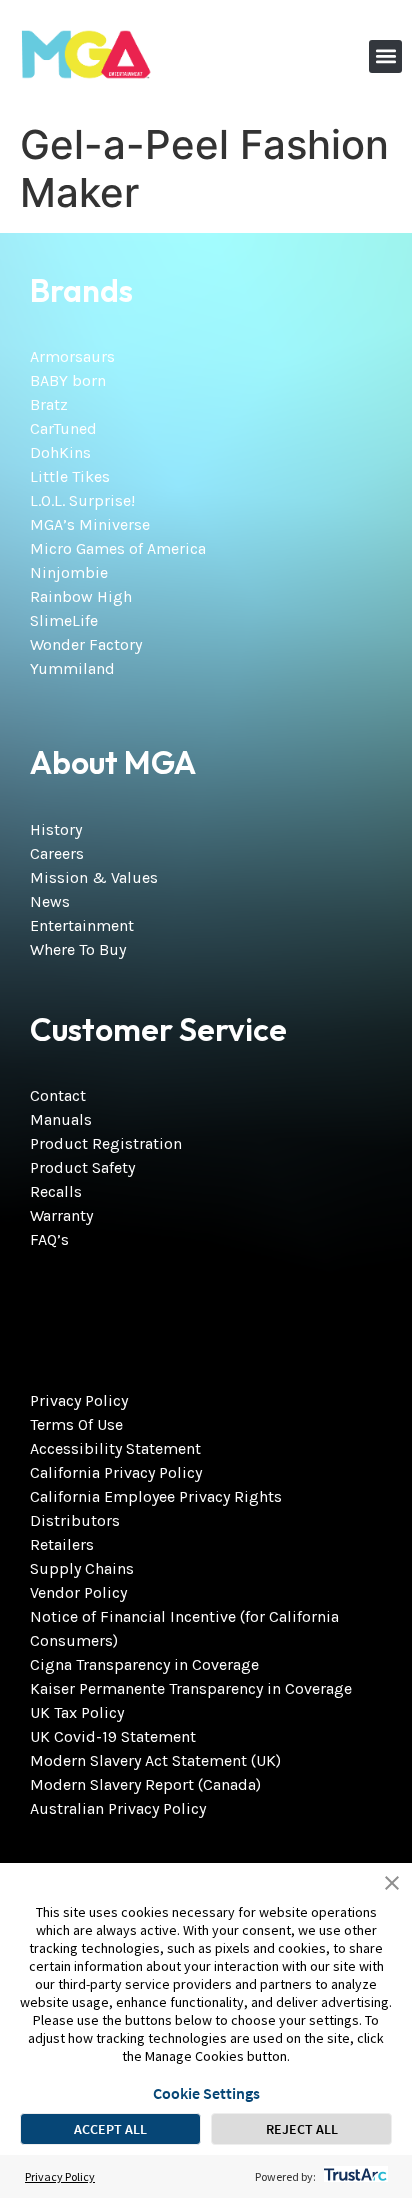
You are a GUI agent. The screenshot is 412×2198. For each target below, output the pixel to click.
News (50, 901)
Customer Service (158, 1029)
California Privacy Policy (116, 1472)
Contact (58, 1095)
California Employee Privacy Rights (156, 1496)
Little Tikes (70, 476)
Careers (57, 853)
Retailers (62, 1544)
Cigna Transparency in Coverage (144, 1664)
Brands (81, 290)
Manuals (61, 1119)
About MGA (113, 762)
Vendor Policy (78, 1592)
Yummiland (72, 668)
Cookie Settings (206, 2093)
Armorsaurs (72, 356)
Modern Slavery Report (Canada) (145, 1784)
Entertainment (82, 925)
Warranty (61, 1215)
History (56, 829)
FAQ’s (49, 1239)
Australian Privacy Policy (118, 1808)
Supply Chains (82, 1568)
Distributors (75, 1520)
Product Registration (106, 1143)
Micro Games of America (118, 548)
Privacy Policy (79, 1400)
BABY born (68, 380)
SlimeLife (64, 620)
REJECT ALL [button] (302, 2129)
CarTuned (63, 428)
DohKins (60, 452)
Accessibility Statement (115, 1448)
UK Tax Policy (77, 1712)
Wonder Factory (86, 644)
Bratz (49, 404)
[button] (385, 56)
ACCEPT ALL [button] (110, 2129)
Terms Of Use (76, 1424)
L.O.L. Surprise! (82, 500)
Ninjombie (69, 572)
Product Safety (82, 1167)
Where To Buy (78, 949)
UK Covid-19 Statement (113, 1736)
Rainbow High (81, 596)
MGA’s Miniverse (90, 524)
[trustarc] (353, 2176)
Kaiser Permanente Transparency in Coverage (191, 1688)
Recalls (56, 1191)
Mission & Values (94, 877)
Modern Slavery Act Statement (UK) (155, 1760)
